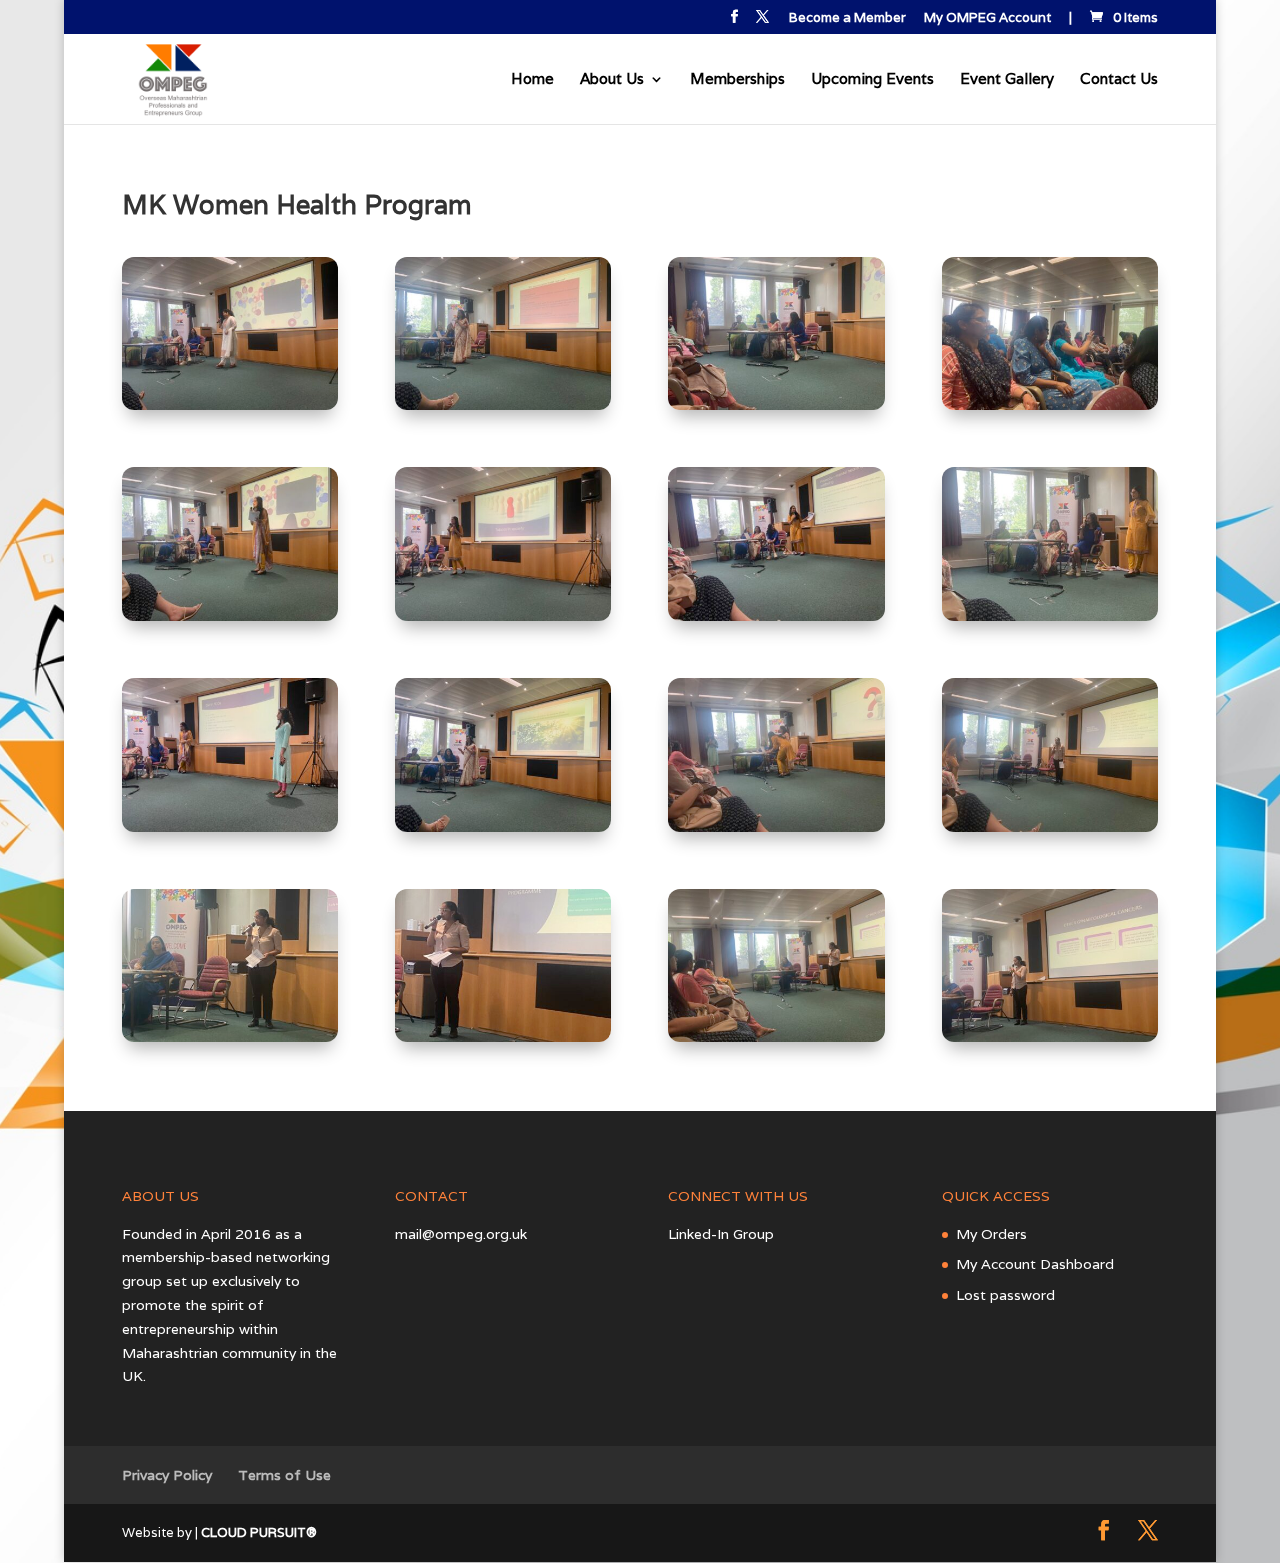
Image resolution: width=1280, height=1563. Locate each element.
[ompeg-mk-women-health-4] (1050, 404)
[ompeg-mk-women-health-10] (503, 826)
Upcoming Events (872, 80)
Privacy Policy (167, 1475)
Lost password (1005, 1295)
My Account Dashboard (1035, 1264)
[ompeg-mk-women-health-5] (230, 615)
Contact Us (1119, 80)
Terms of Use (284, 1475)
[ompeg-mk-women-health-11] (776, 826)
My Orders (991, 1234)
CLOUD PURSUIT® (259, 1532)
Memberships (737, 80)
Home (532, 80)
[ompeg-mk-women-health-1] (230, 404)
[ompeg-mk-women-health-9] (230, 826)
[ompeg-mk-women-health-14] (503, 1036)
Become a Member (847, 18)
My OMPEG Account (987, 18)
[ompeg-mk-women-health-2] (503, 404)
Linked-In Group (721, 1234)
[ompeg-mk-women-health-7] (776, 615)
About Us (612, 80)
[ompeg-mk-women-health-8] (1050, 615)
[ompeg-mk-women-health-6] (503, 615)
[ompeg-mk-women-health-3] (776, 404)
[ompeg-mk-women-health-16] (1050, 1036)
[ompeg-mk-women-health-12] (1050, 826)
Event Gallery (1007, 80)
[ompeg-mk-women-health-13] (230, 1036)
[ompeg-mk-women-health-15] (776, 1036)
